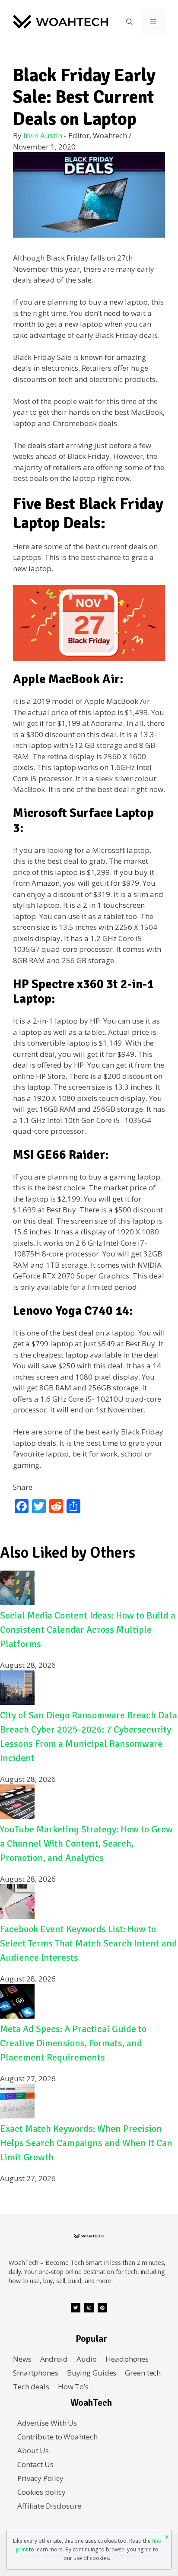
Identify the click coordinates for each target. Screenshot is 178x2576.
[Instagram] (89, 2308)
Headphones (127, 2359)
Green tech (143, 2373)
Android (54, 2359)
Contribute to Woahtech (57, 2437)
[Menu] (153, 22)
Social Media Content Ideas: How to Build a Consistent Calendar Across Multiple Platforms (88, 1630)
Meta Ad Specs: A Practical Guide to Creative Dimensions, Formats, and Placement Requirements (73, 2043)
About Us (33, 2450)
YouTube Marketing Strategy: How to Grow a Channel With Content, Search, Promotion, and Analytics (86, 1843)
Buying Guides (92, 2373)
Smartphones (36, 2373)
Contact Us (35, 2464)
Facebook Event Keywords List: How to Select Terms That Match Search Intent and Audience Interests (89, 1943)
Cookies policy (41, 2492)
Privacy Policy (40, 2478)
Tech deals (31, 2387)
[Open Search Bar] (129, 22)
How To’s (73, 2387)
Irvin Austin (43, 135)
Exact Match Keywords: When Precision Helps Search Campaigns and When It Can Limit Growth (86, 2143)
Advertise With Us (47, 2423)
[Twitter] (76, 2308)
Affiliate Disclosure (49, 2506)
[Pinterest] (102, 2308)
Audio (87, 2359)
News (22, 2359)
